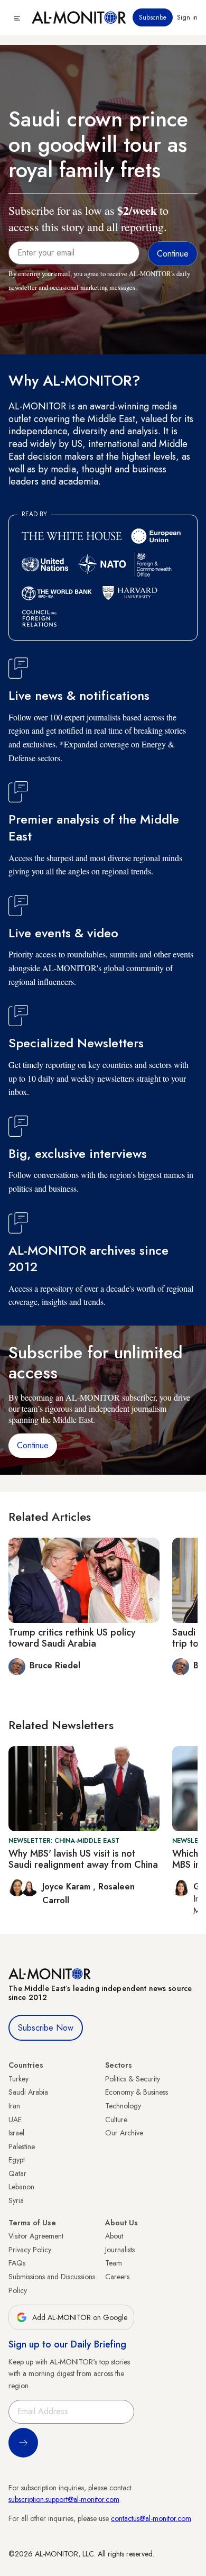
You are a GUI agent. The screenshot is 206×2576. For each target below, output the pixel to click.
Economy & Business (137, 2092)
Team (114, 2263)
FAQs (17, 2263)
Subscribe (153, 17)
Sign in (187, 17)
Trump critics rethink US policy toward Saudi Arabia (72, 1638)
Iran (14, 2106)
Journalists (120, 2250)
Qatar (17, 2173)
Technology (123, 2106)
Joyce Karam (68, 1887)
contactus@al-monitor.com (151, 2518)
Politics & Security (133, 2079)
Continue (33, 1445)
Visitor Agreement (36, 2236)
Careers (117, 2277)
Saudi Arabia (28, 2092)
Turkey (18, 2079)
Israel (16, 2133)
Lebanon (21, 2187)
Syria (16, 2200)
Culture (116, 2120)
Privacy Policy (30, 2250)
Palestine (22, 2146)
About (114, 2236)
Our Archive (124, 2133)
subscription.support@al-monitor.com (64, 2499)
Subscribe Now (46, 2028)
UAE (15, 2120)
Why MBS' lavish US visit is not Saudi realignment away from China (83, 1859)
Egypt (17, 2160)
